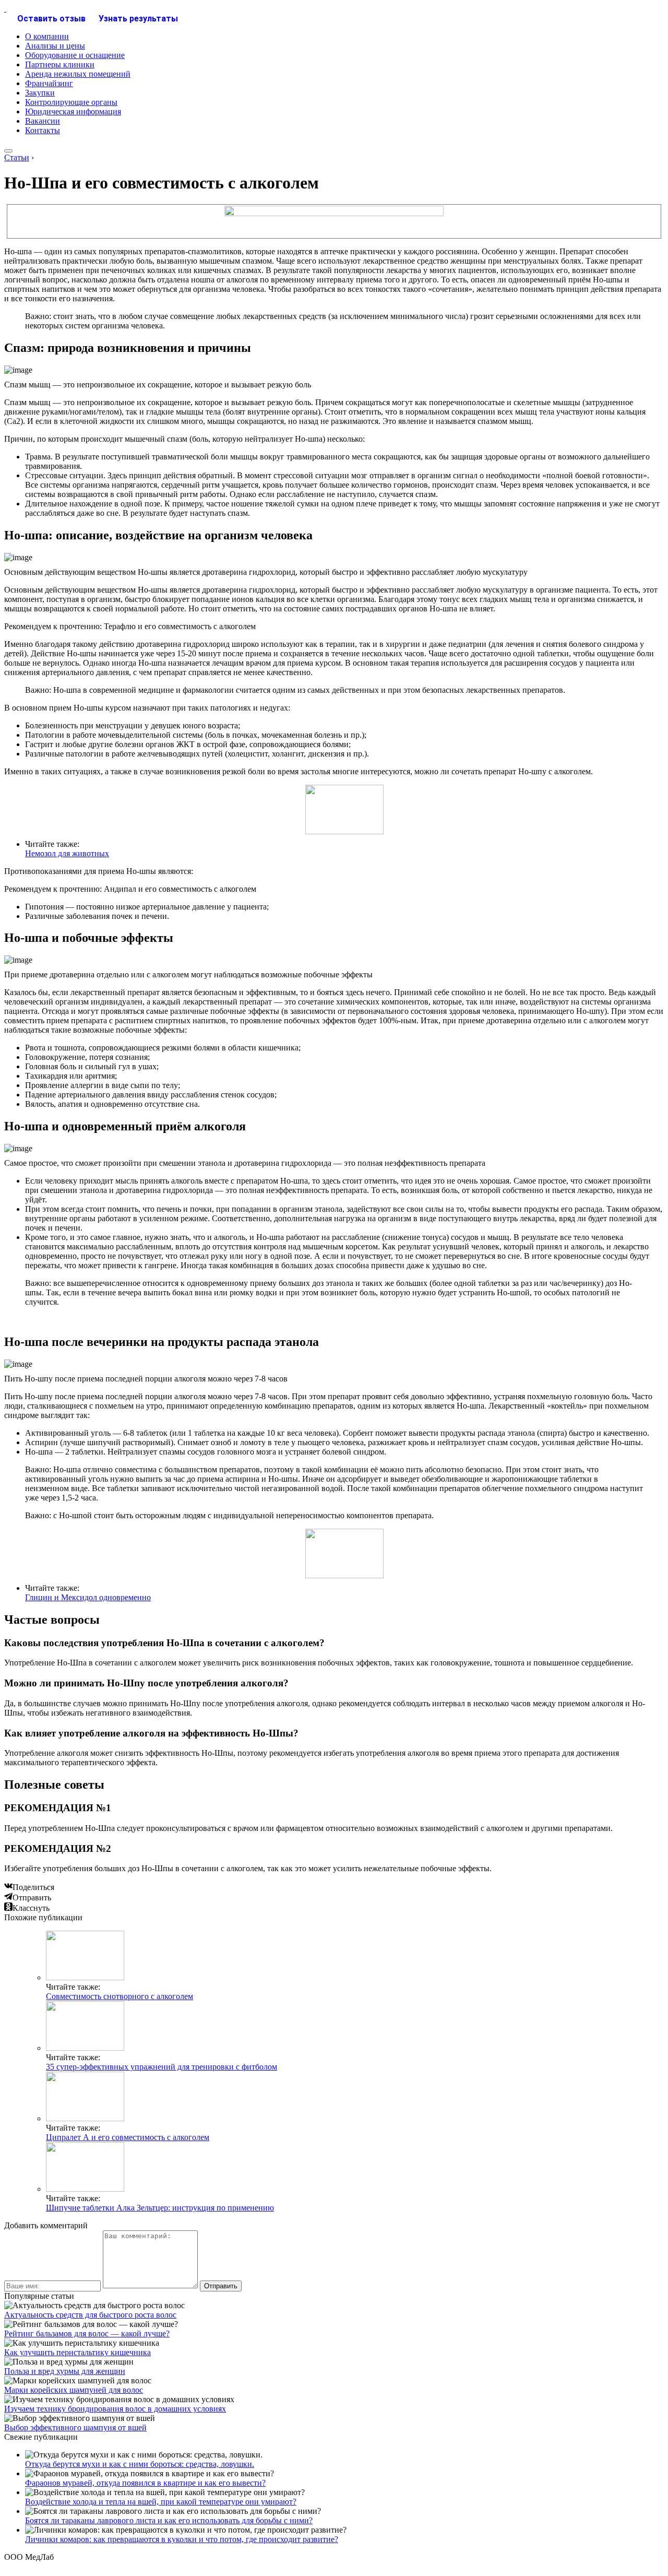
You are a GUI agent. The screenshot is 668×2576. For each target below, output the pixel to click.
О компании (47, 36)
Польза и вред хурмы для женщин (65, 2371)
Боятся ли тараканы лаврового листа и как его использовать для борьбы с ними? (169, 2520)
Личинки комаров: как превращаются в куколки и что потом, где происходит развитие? (182, 2539)
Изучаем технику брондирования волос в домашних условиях (115, 2409)
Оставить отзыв (51, 19)
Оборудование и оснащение (75, 55)
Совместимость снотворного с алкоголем (120, 1996)
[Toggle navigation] (8, 151)
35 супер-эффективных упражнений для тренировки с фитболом (162, 2067)
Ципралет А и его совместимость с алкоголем (128, 2137)
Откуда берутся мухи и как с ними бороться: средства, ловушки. (140, 2464)
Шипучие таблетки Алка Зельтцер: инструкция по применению (160, 2208)
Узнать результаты (138, 19)
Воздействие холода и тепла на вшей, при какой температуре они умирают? (161, 2502)
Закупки (40, 93)
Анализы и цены (55, 46)
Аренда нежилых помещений (78, 74)
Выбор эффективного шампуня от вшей (75, 2427)
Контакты (43, 130)
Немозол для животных (67, 853)
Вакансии (43, 121)
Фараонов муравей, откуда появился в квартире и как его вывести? (145, 2483)
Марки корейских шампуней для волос (74, 2390)
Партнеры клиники (60, 64)
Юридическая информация (73, 111)
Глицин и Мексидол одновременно (88, 1597)
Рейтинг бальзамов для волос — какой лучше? (87, 2333)
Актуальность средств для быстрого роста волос (90, 2315)
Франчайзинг (49, 83)
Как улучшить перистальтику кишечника (77, 2352)
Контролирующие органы (71, 102)
